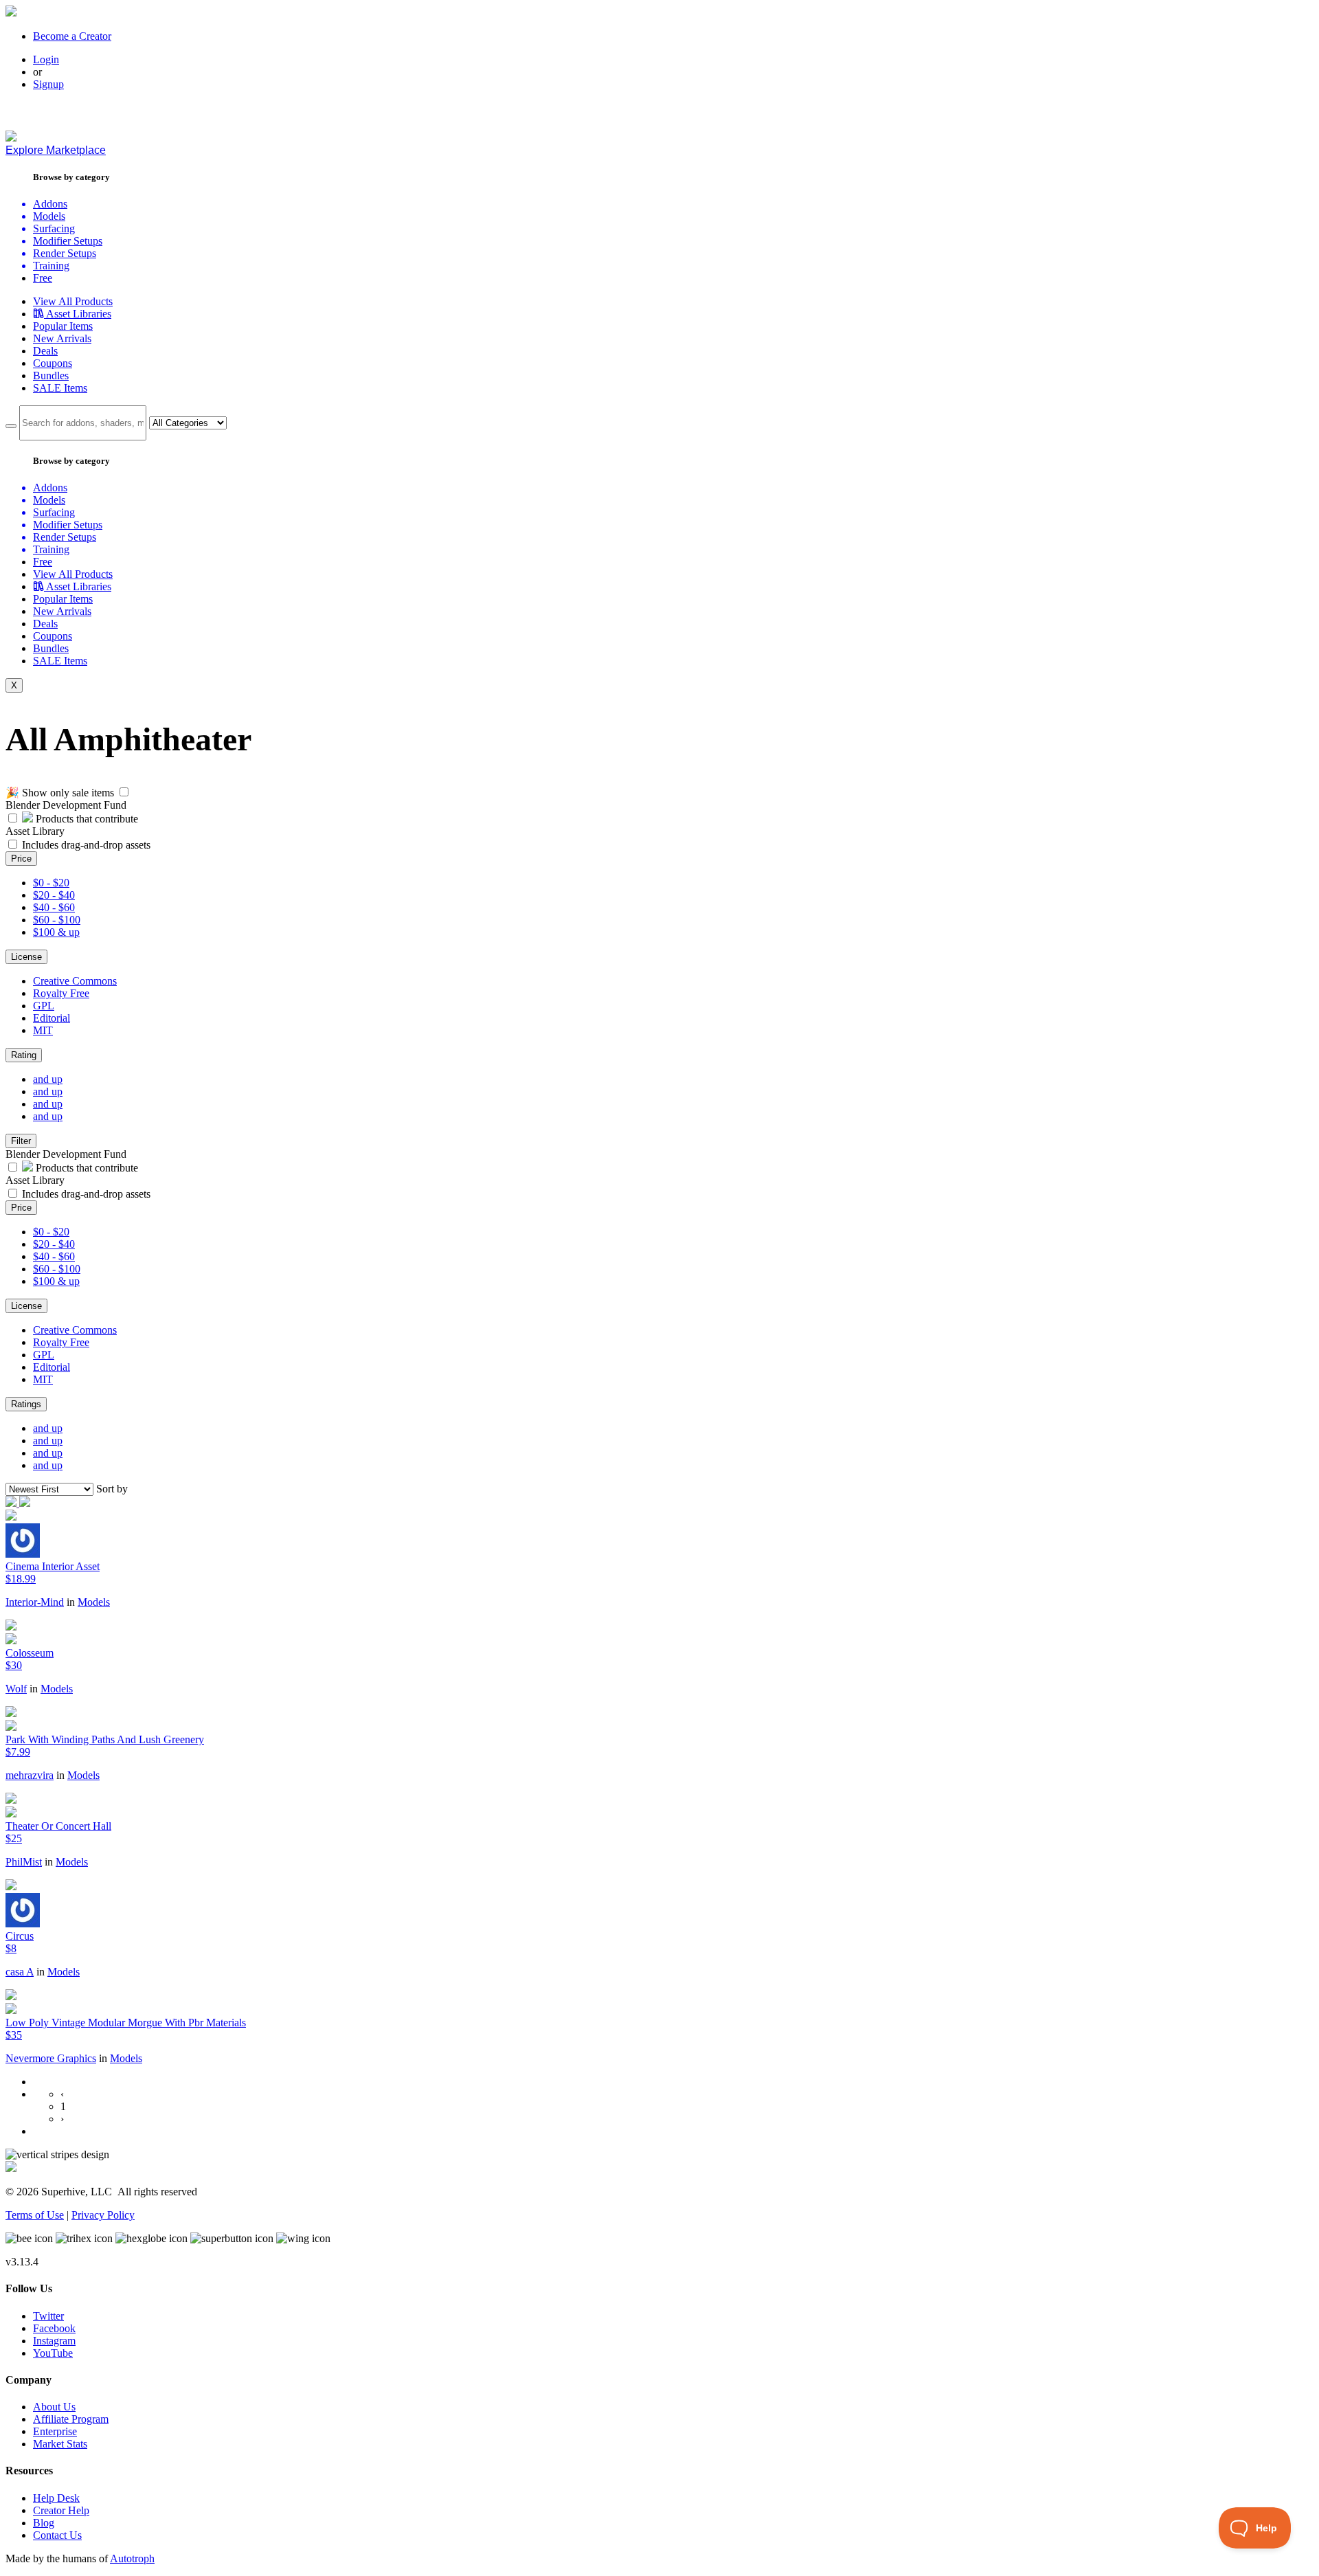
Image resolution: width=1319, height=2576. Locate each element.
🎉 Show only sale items (60, 793)
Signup (48, 84)
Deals (45, 351)
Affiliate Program (71, 2419)
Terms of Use (35, 2215)
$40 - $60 (54, 907)
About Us (54, 2407)
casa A (20, 1972)
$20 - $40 (54, 895)
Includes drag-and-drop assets (86, 845)
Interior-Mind (35, 1602)
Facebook (54, 2328)
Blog (44, 2523)
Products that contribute (86, 819)
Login (46, 59)
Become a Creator (72, 36)
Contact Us (57, 2535)
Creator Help (61, 2510)
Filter (21, 1141)
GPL (44, 1006)
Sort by (112, 1489)
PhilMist (24, 1862)
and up (48, 1079)
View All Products (73, 301)
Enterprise (55, 2431)
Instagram (54, 2341)
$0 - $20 (51, 883)
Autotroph (132, 2558)
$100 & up (56, 932)
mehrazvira (30, 1775)
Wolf (16, 1689)
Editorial (52, 1018)
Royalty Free (61, 993)
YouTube (53, 2353)
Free (43, 278)
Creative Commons (75, 981)
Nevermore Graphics (51, 2058)
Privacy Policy (103, 2215)
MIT (43, 1030)
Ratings (26, 1404)
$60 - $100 (57, 920)
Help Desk (56, 2498)
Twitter (48, 2316)
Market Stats (60, 2444)
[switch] (124, 792)
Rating (24, 1055)
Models (94, 1602)
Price (21, 859)
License (26, 957)
